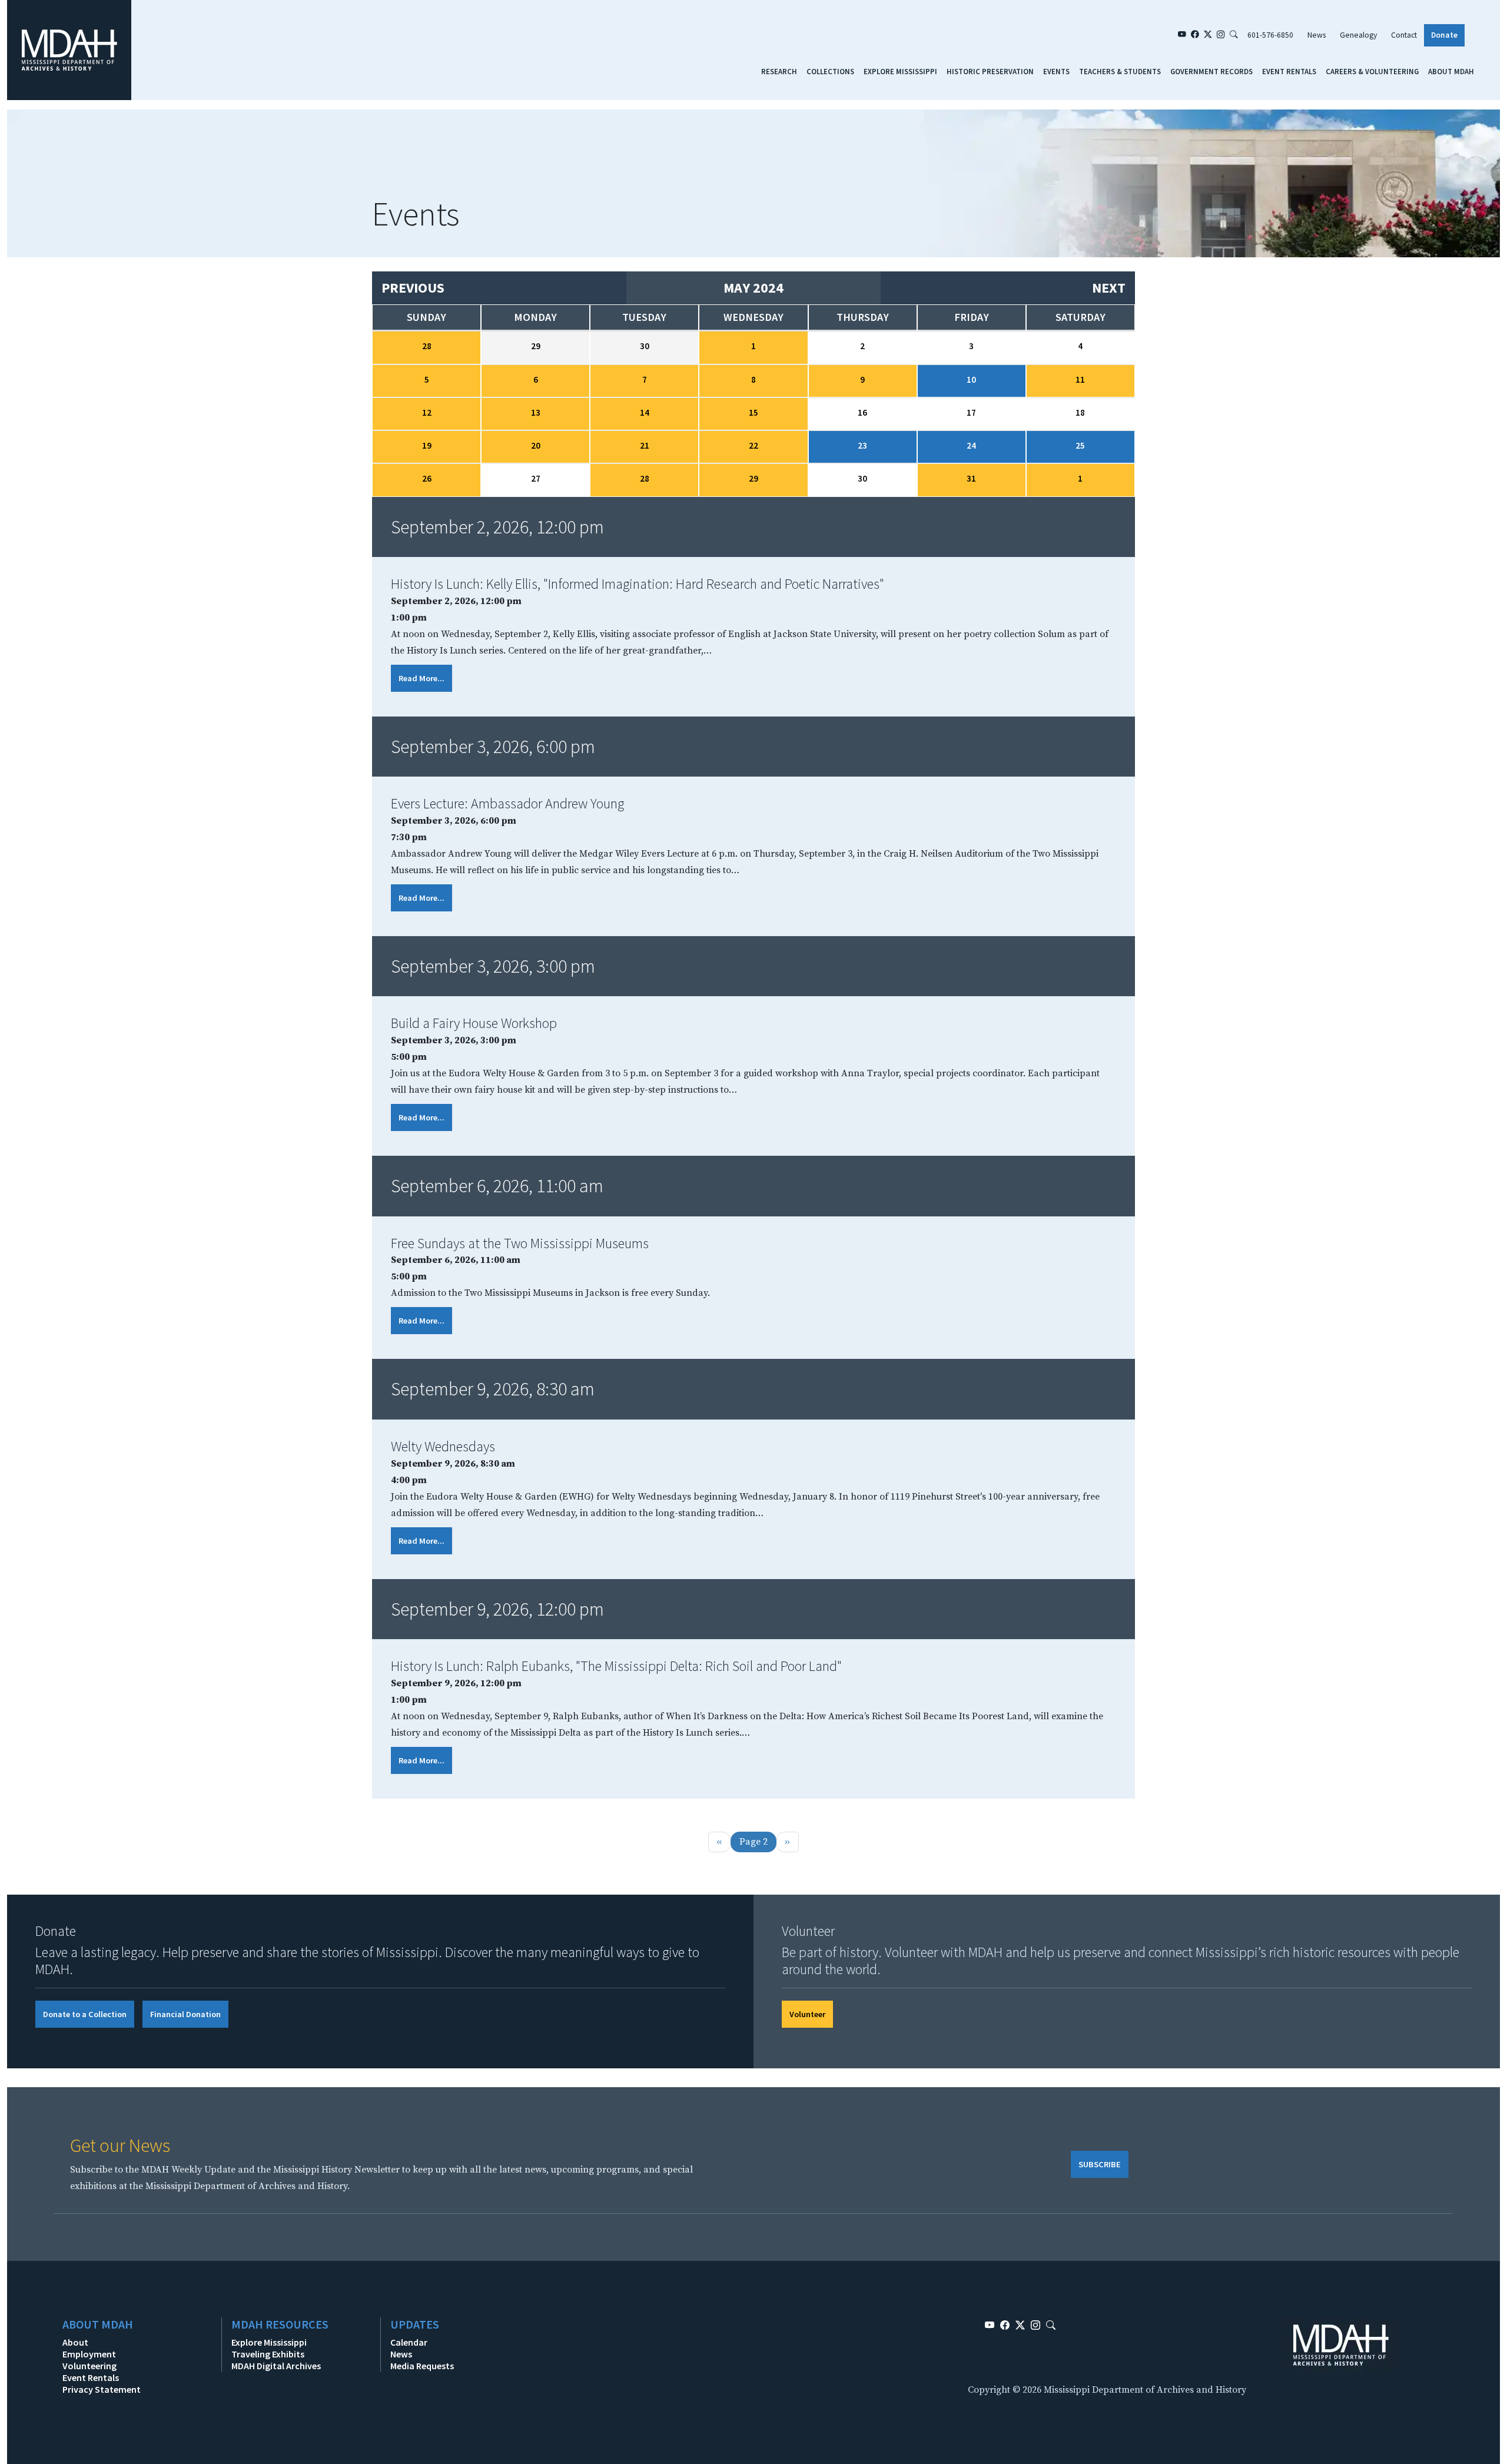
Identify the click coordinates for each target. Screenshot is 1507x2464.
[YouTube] (1182, 35)
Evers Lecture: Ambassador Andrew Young (507, 803)
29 (753, 478)
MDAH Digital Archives (276, 2366)
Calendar (409, 2342)
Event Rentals (1289, 71)
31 (971, 478)
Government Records (1211, 71)
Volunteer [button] (807, 2014)
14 (645, 412)
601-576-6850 (1270, 35)
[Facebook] (1195, 35)
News (1317, 35)
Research (779, 71)
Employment (89, 2354)
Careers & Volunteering (1372, 71)
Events (1056, 71)
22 (753, 445)
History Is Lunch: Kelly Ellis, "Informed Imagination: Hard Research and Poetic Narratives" (638, 584)
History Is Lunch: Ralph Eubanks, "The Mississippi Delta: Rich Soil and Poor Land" (616, 1666)
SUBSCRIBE (1100, 2164)
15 (753, 412)
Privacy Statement (102, 2389)
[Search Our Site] (1234, 35)
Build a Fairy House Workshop (474, 1023)
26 (427, 478)
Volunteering (89, 2366)
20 (536, 445)
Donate (1444, 35)
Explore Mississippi (900, 71)
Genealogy (1358, 35)
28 (427, 346)
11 (1080, 379)
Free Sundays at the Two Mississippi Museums (520, 1243)
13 (536, 412)
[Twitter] (1208, 35)
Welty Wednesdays (443, 1446)
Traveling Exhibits (268, 2354)
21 (645, 445)
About (75, 2342)
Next (1109, 288)
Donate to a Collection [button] (85, 2014)
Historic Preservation (990, 71)
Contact (1404, 35)
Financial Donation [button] (185, 2014)
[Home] (69, 49)
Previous (413, 288)
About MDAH (1451, 71)
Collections (830, 71)
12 (427, 412)
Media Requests (422, 2366)
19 (427, 445)
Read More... (421, 678)
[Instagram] (1221, 35)
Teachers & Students (1120, 71)
